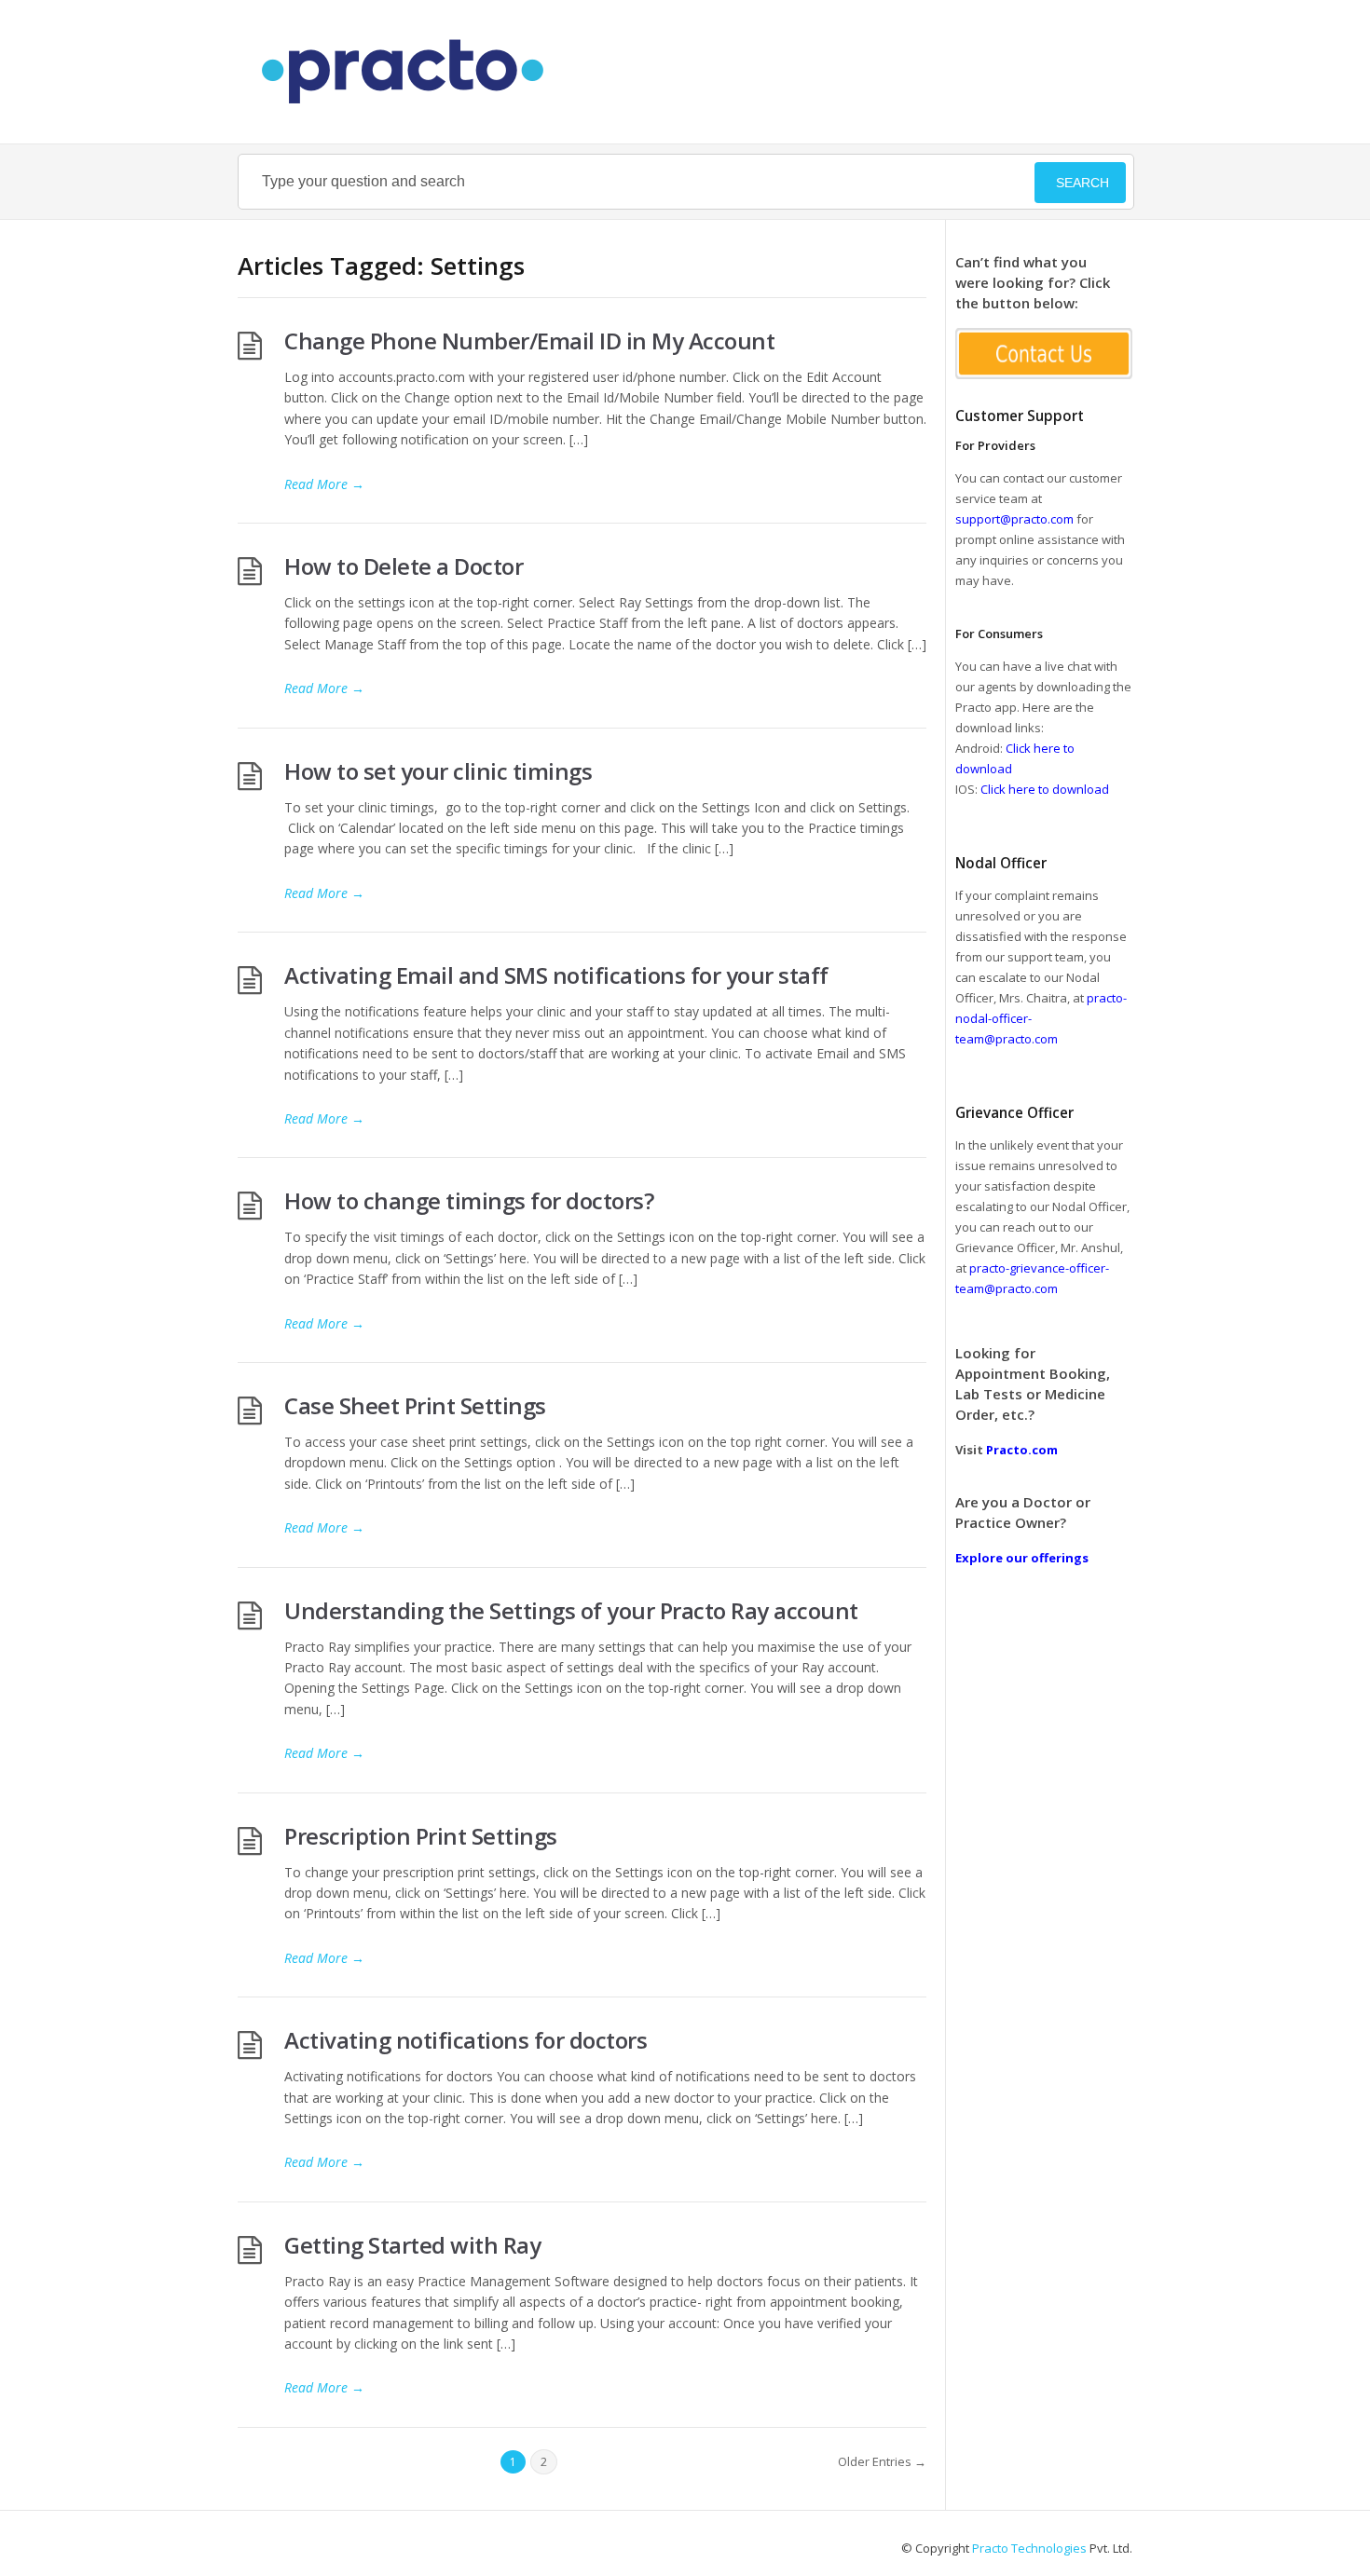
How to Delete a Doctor (404, 566)
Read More (324, 484)
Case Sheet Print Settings (415, 1405)
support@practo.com (1014, 519)
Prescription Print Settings (421, 1836)
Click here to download (1045, 789)
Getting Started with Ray (412, 2245)
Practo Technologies (1029, 2548)
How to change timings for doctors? (469, 1200)
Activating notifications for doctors (466, 2040)
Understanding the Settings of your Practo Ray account (571, 1610)
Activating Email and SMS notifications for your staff (556, 975)
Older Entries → (882, 2461)
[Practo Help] (412, 72)
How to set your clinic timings (438, 771)
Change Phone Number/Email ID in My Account (529, 341)
